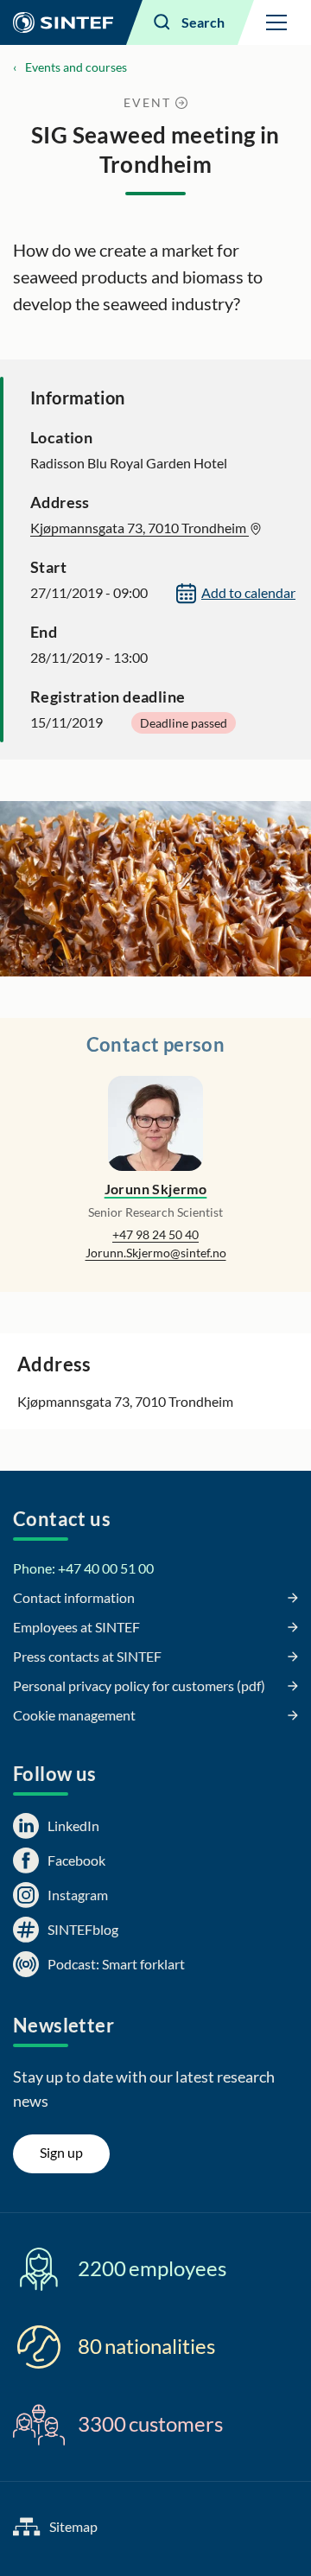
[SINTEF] (63, 22)
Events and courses (76, 67)
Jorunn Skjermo (156, 1189)
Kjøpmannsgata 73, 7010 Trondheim (140, 528)
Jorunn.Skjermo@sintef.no (156, 1253)
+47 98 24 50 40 (155, 1234)
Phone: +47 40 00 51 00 (83, 1568)
